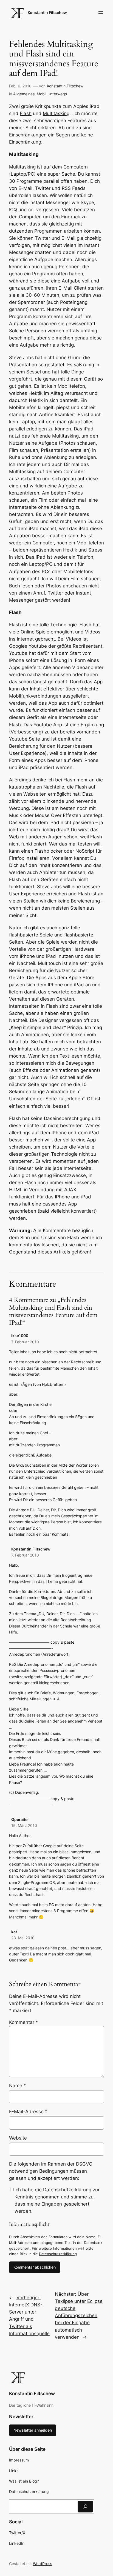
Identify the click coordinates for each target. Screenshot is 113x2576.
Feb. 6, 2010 (20, 86)
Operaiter (20, 1819)
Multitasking (56, 113)
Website (18, 2138)
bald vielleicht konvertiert (67, 1211)
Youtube (38, 646)
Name (18, 2086)
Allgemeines (24, 94)
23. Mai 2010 (23, 1938)
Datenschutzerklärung (58, 2254)
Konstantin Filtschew (47, 12)
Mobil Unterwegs (52, 94)
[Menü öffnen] (101, 13)
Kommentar (24, 2022)
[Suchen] (85, 2507)
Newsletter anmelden (33, 2430)
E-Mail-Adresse (28, 2112)
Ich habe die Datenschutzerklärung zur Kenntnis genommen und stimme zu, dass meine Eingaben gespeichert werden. (57, 2200)
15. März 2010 (24, 1825)
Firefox (17, 858)
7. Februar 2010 (25, 1342)
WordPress (43, 2564)
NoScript (85, 851)
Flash (26, 113)
